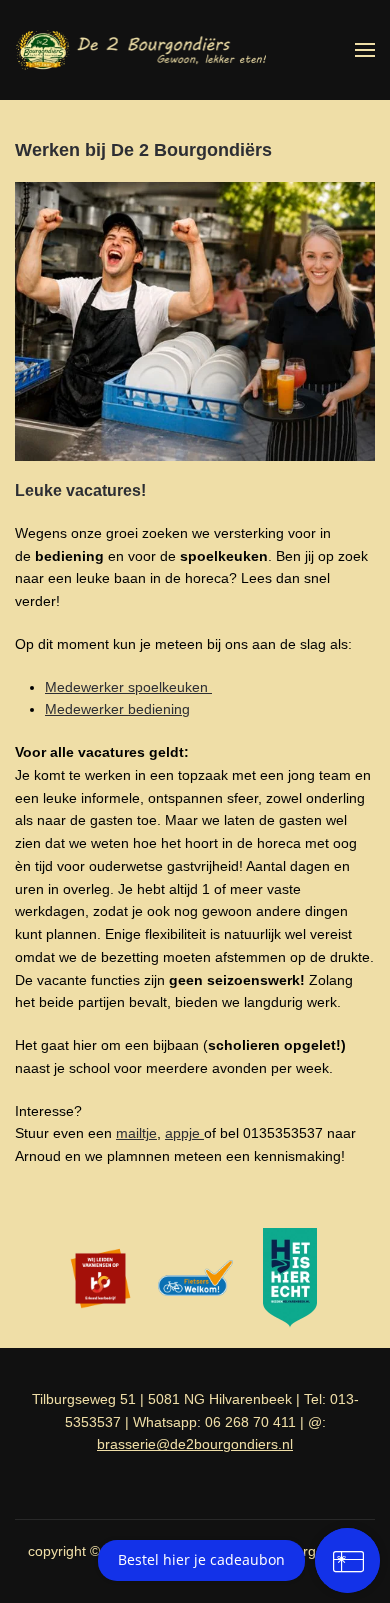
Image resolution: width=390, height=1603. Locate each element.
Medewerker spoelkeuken (128, 687)
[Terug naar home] (140, 50)
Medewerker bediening (117, 709)
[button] (365, 50)
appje (184, 1133)
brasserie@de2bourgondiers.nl (195, 1444)
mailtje (136, 1133)
